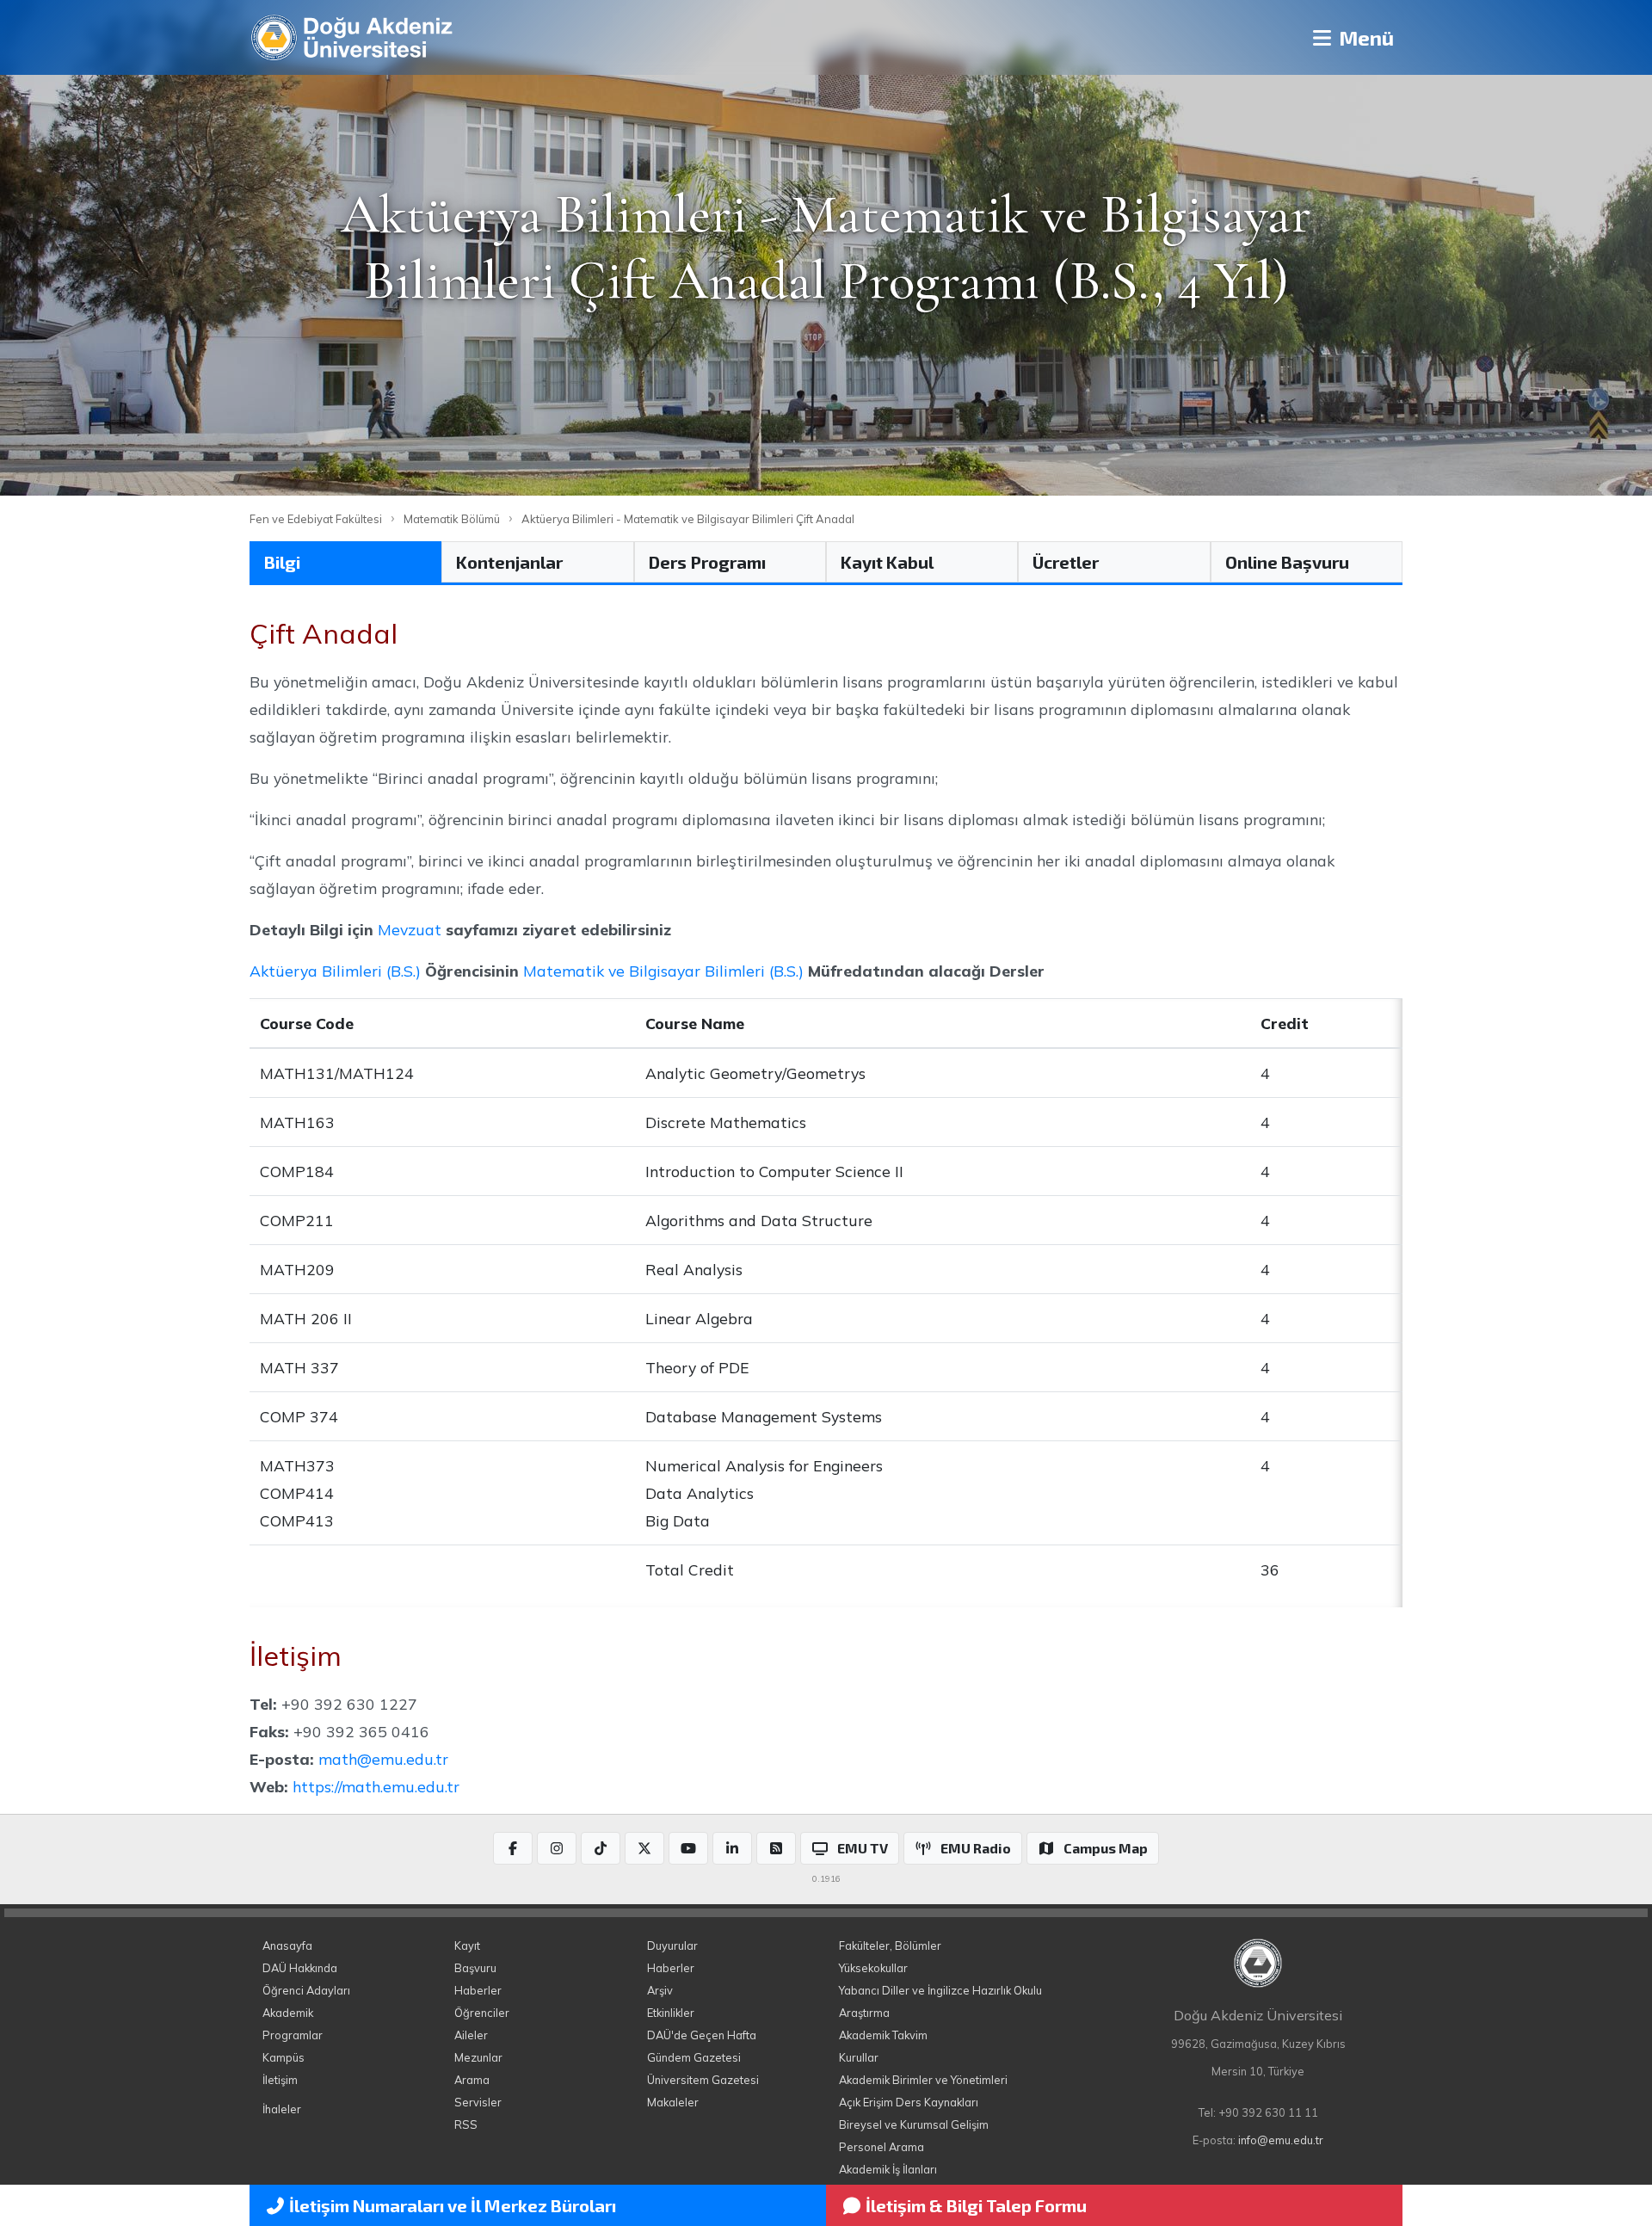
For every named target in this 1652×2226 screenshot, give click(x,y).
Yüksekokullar (873, 1968)
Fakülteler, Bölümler (890, 1945)
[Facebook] (513, 1848)
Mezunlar (478, 2057)
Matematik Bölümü (452, 519)
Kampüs (284, 2057)
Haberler (478, 1990)
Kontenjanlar (509, 562)
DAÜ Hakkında (300, 1968)
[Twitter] (644, 1848)
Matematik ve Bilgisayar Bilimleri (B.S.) (663, 971)
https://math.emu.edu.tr (376, 1786)
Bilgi (282, 562)
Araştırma (864, 2013)
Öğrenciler (482, 2013)
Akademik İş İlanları (888, 2169)
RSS (466, 2124)
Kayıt (467, 1945)
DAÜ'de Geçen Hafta (702, 2035)
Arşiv (660, 1990)
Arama (472, 2080)
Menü (1364, 37)
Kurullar (859, 2057)
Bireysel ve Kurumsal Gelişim (914, 2124)
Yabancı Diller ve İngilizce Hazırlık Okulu (940, 1990)
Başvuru (475, 1968)
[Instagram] (557, 1848)
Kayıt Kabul (887, 562)
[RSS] (776, 1848)
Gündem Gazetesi (694, 2057)
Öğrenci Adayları (306, 1990)
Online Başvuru (1287, 562)
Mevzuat (410, 929)
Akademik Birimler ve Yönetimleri (923, 2080)
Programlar (293, 2035)
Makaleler (673, 2102)
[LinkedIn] (732, 1848)
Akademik (288, 2013)
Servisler (478, 2102)
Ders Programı (707, 562)
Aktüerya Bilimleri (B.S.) (335, 971)
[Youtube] (688, 1848)
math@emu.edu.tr (383, 1759)
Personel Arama (881, 2147)
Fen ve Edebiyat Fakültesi (316, 519)
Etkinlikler (671, 2013)
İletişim (280, 2080)
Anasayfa (287, 1945)
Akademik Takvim (883, 2035)
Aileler (471, 2035)
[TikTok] (601, 1848)
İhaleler (282, 2109)
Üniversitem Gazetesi (703, 2080)
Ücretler (1066, 562)
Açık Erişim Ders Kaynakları (909, 2102)
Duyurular (672, 1945)
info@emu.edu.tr (1281, 2140)
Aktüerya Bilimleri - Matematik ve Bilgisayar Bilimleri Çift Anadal (688, 519)
